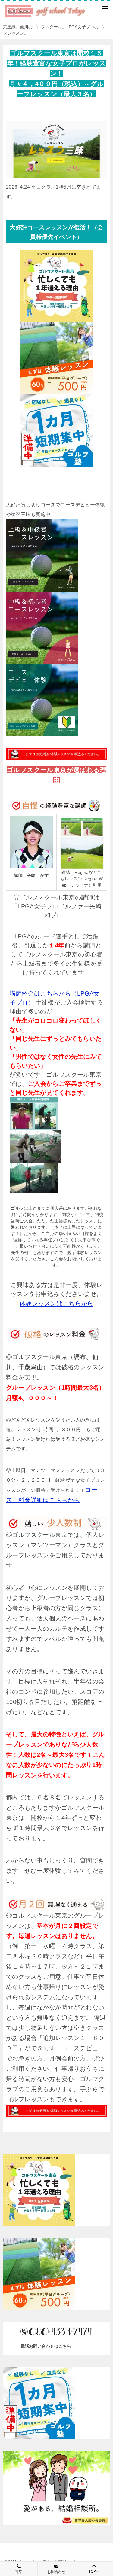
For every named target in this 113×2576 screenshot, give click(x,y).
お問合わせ (56, 2572)
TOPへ (94, 2571)
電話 (19, 2572)
